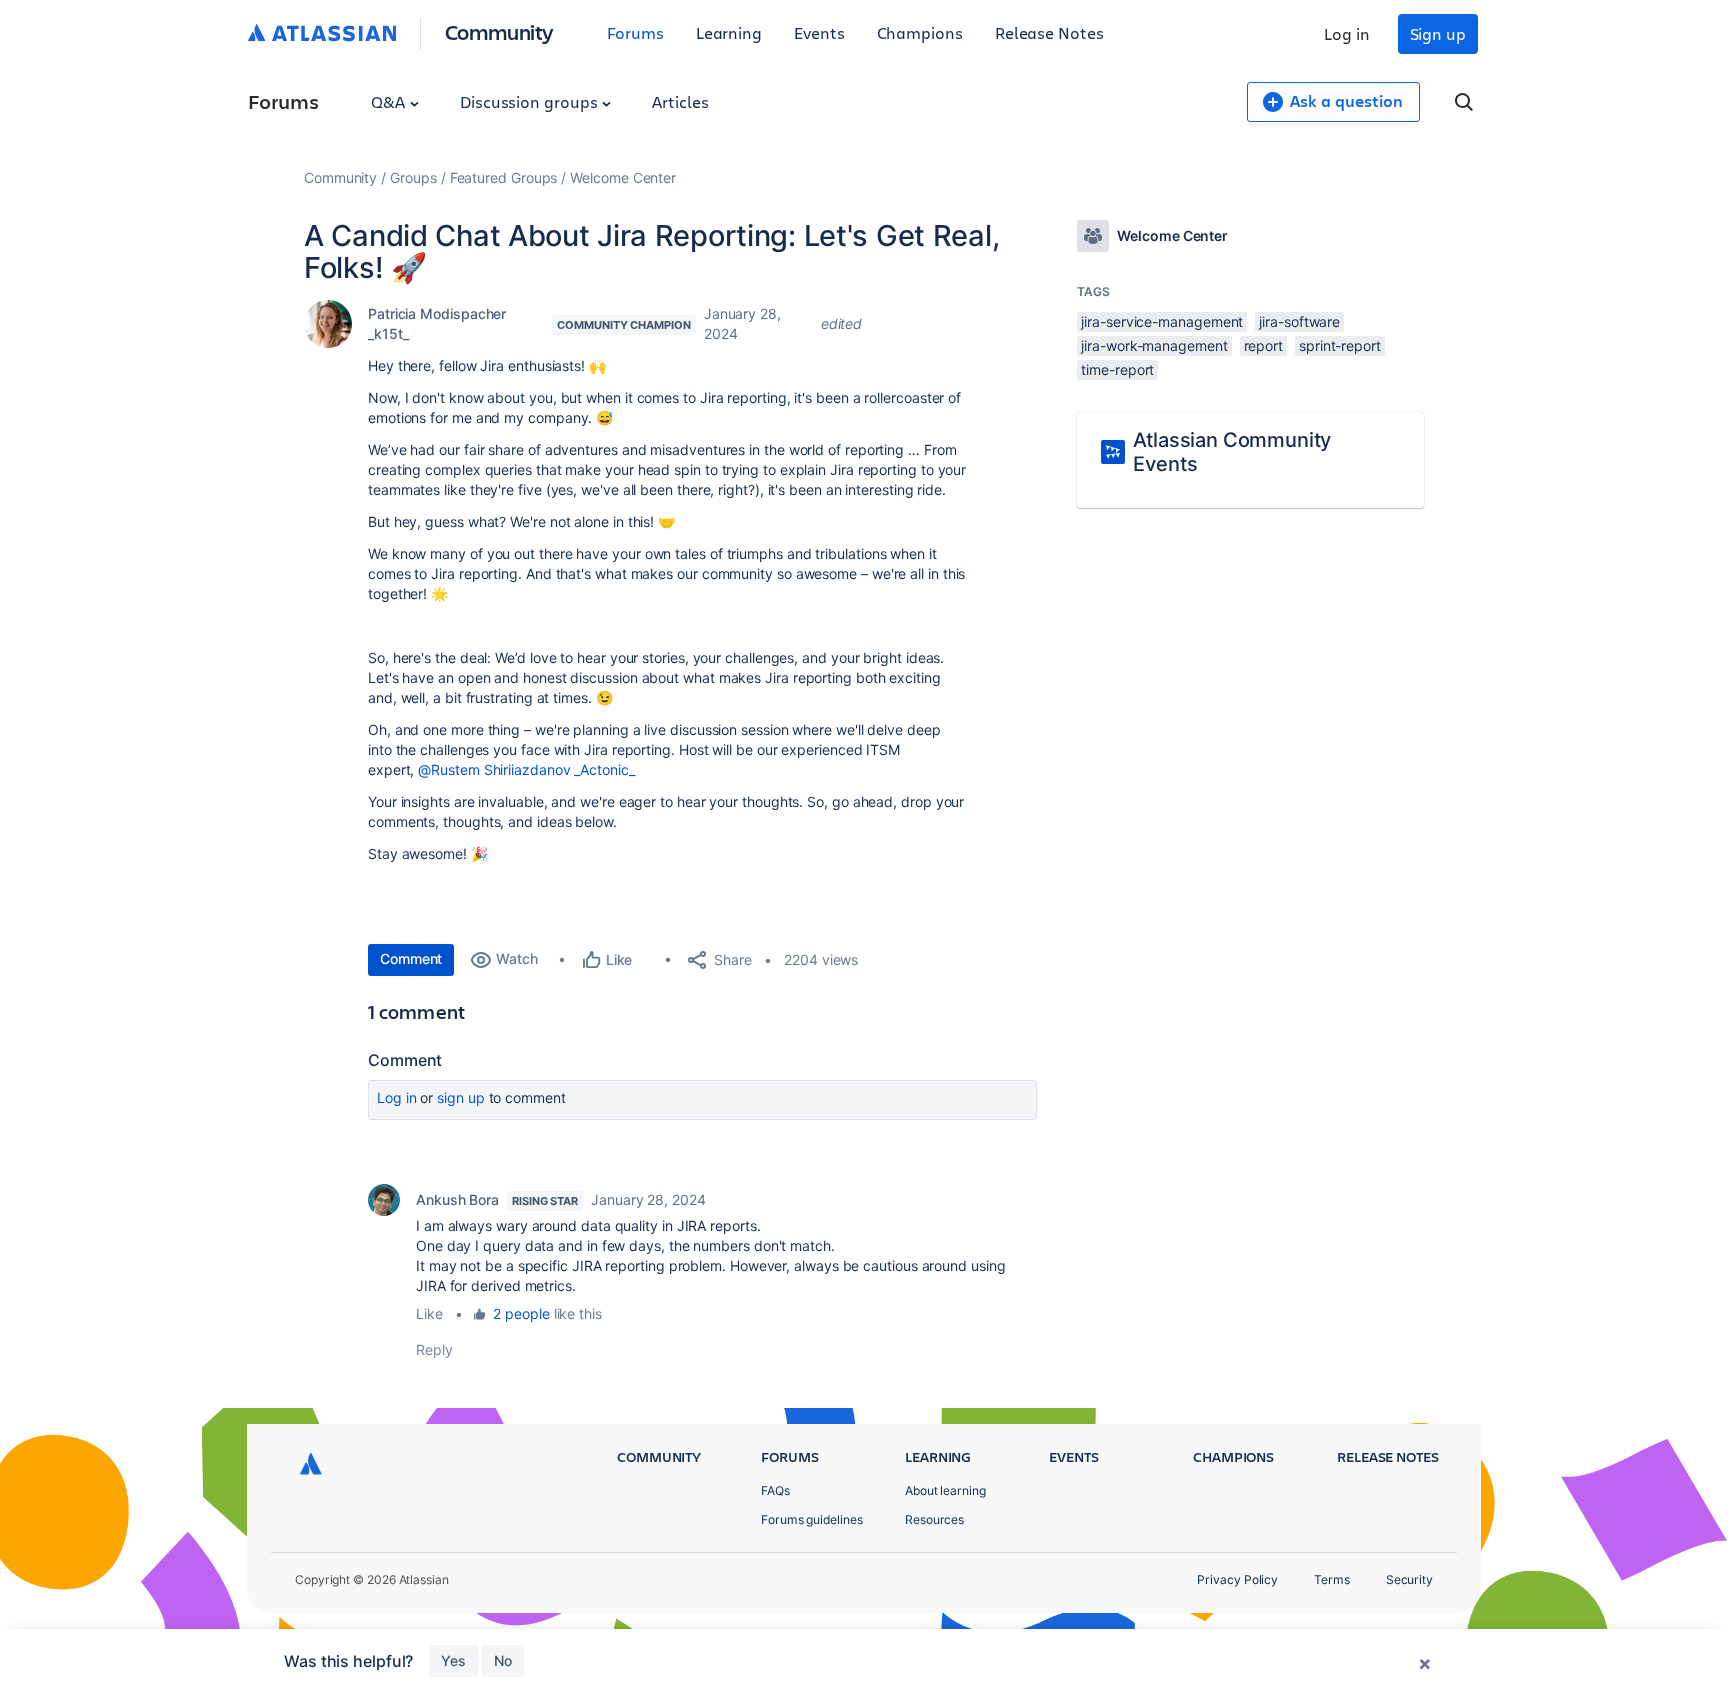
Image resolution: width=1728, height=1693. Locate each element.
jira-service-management (1162, 321)
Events (819, 32)
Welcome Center (623, 177)
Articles (680, 101)
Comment (411, 958)
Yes (453, 1660)
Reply (434, 1349)
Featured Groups (504, 177)
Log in (1347, 33)
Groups (413, 177)
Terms (1332, 1579)
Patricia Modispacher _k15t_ (437, 323)
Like (429, 1313)
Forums (635, 32)
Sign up (1438, 33)
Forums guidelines (812, 1519)
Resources (934, 1519)
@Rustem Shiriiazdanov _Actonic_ (526, 769)
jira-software (1299, 321)
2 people (521, 1313)
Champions (920, 32)
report (1264, 345)
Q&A (390, 101)
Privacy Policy (1237, 1579)
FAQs (775, 1490)
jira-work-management (1154, 345)
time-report (1117, 369)
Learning (729, 32)
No (503, 1660)
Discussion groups (531, 101)
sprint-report (1340, 345)
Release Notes (1049, 32)
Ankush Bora (457, 1199)
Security (1409, 1579)
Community (499, 31)
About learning (945, 1490)
